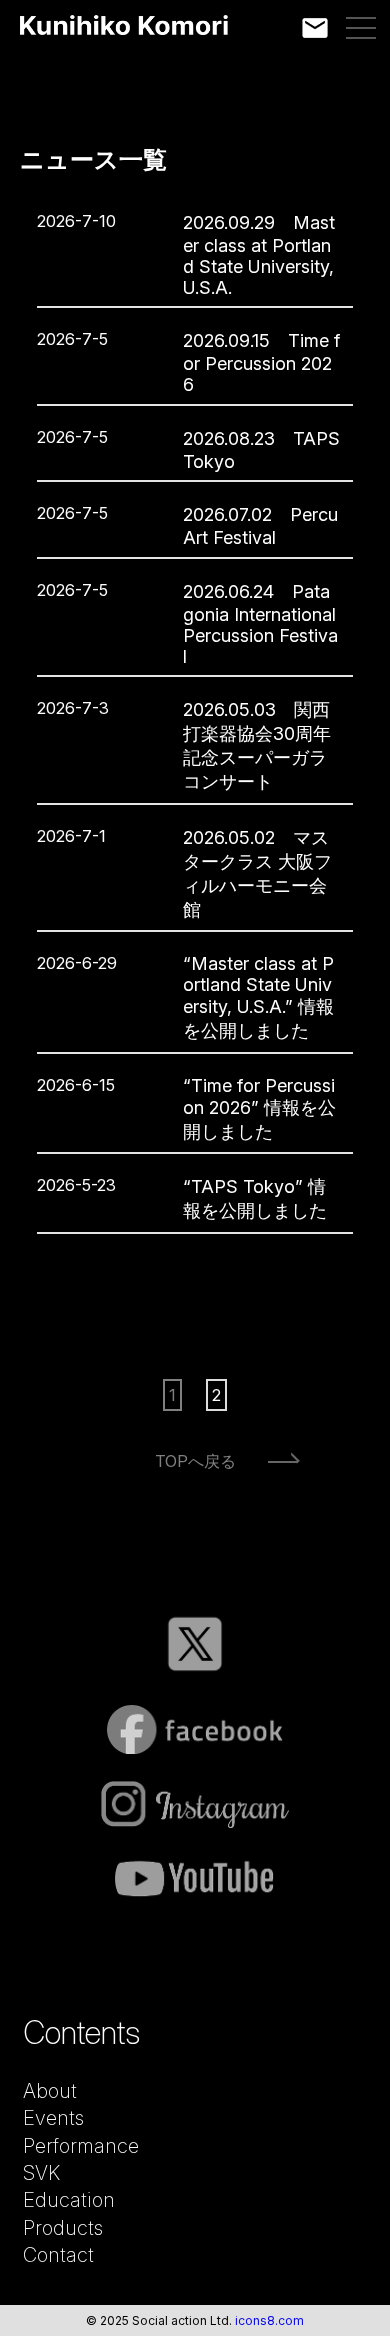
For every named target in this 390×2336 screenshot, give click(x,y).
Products (63, 2228)
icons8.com (269, 2320)
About (50, 2091)
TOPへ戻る (195, 1461)
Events (53, 2118)
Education (69, 2200)
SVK (41, 2173)
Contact (58, 2255)
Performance (81, 2146)
